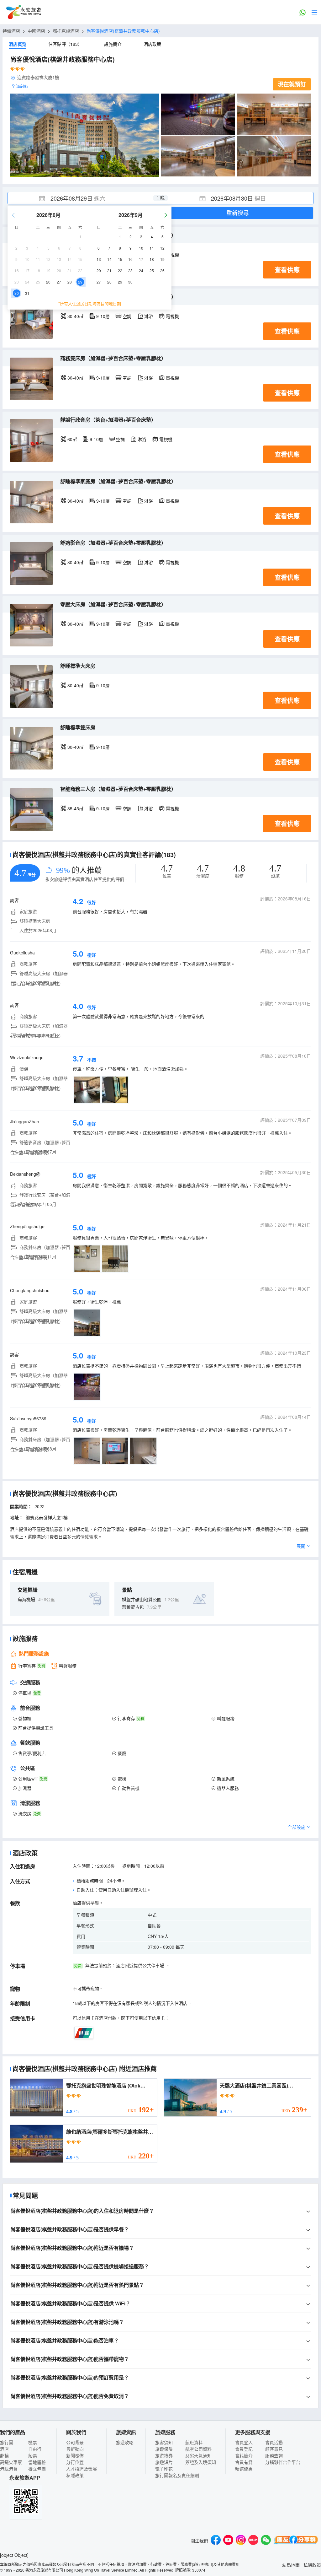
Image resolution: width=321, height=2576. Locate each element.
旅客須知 (164, 2442)
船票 (33, 2455)
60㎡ (72, 439)
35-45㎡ (75, 808)
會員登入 (244, 2442)
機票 (33, 2442)
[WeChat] (266, 2541)
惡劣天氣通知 (198, 2455)
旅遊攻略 (125, 2442)
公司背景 (75, 2442)
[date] (84, 198)
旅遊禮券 (164, 2455)
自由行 (35, 2449)
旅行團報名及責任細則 (177, 2475)
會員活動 (274, 2442)
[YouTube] (228, 2541)
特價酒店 (11, 31)
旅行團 (7, 2442)
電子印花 (164, 2469)
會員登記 (244, 2449)
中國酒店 (36, 31)
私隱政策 (75, 2475)
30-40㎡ (75, 316)
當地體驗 (37, 2462)
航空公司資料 (198, 2449)
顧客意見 (274, 2449)
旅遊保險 (164, 2449)
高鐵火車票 (11, 2462)
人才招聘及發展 (82, 2469)
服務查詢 (274, 2455)
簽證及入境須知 (201, 2462)
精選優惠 (244, 2469)
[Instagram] (241, 2541)
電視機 (172, 316)
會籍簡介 (244, 2455)
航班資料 (194, 2442)
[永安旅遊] (23, 12)
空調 (127, 316)
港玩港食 (9, 2469)
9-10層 (103, 316)
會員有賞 (244, 2462)
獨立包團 (37, 2469)
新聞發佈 (75, 2455)
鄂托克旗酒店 (66, 31)
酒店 (4, 2449)
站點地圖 (291, 2565)
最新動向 (75, 2449)
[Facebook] (216, 2541)
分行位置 (75, 2462)
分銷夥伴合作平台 (283, 2462)
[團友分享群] (296, 2541)
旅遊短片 (164, 2462)
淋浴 (149, 316)
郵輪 (4, 2455)
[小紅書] (253, 2541)
